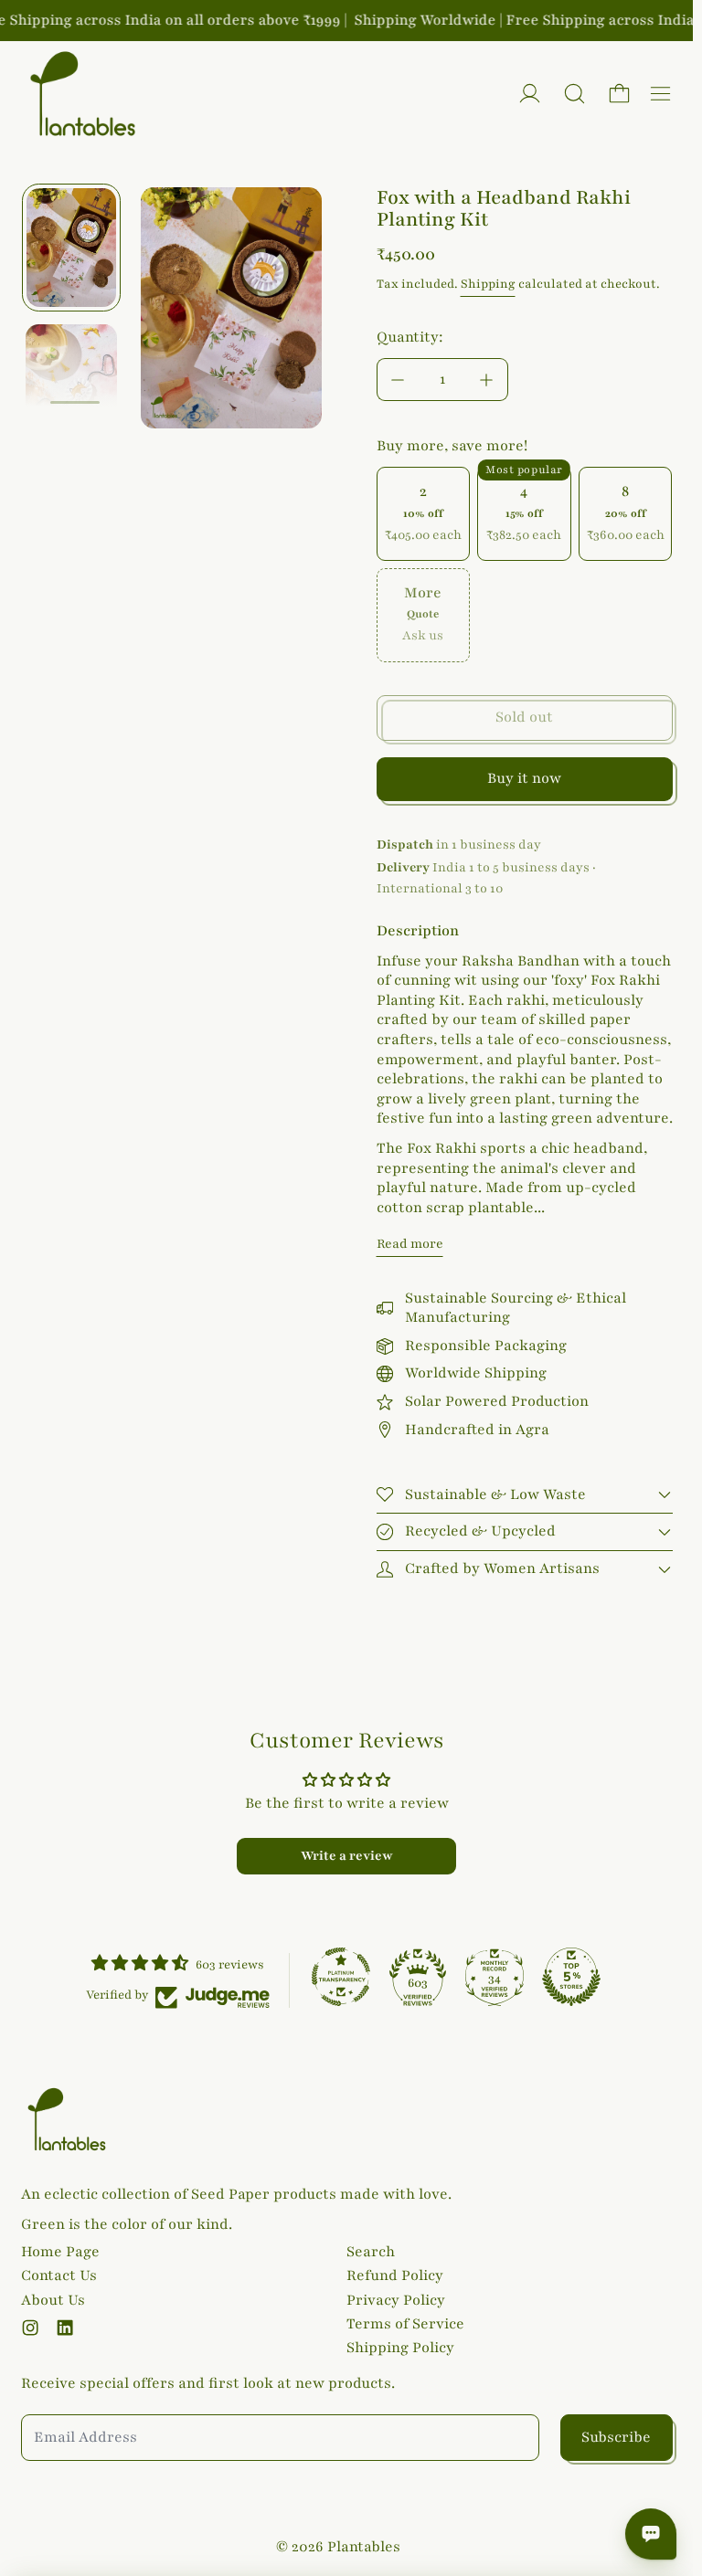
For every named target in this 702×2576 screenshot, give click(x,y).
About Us (53, 2300)
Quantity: (410, 337)
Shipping (488, 284)
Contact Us (59, 2275)
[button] (574, 94)
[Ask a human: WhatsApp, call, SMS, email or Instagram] (651, 2534)
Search (371, 2252)
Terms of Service (405, 2324)
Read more (410, 1244)
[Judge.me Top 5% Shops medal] (571, 1977)
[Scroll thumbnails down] (75, 404)
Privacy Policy (396, 2300)
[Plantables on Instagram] (30, 2328)
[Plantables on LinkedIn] (65, 2328)
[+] (487, 380)
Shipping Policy (400, 2348)
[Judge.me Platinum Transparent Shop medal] (341, 1977)
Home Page (60, 2252)
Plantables (364, 2547)
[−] (398, 380)
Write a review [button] (347, 1856)
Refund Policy (395, 2275)
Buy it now (524, 778)
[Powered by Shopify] (530, 94)
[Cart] (619, 94)
